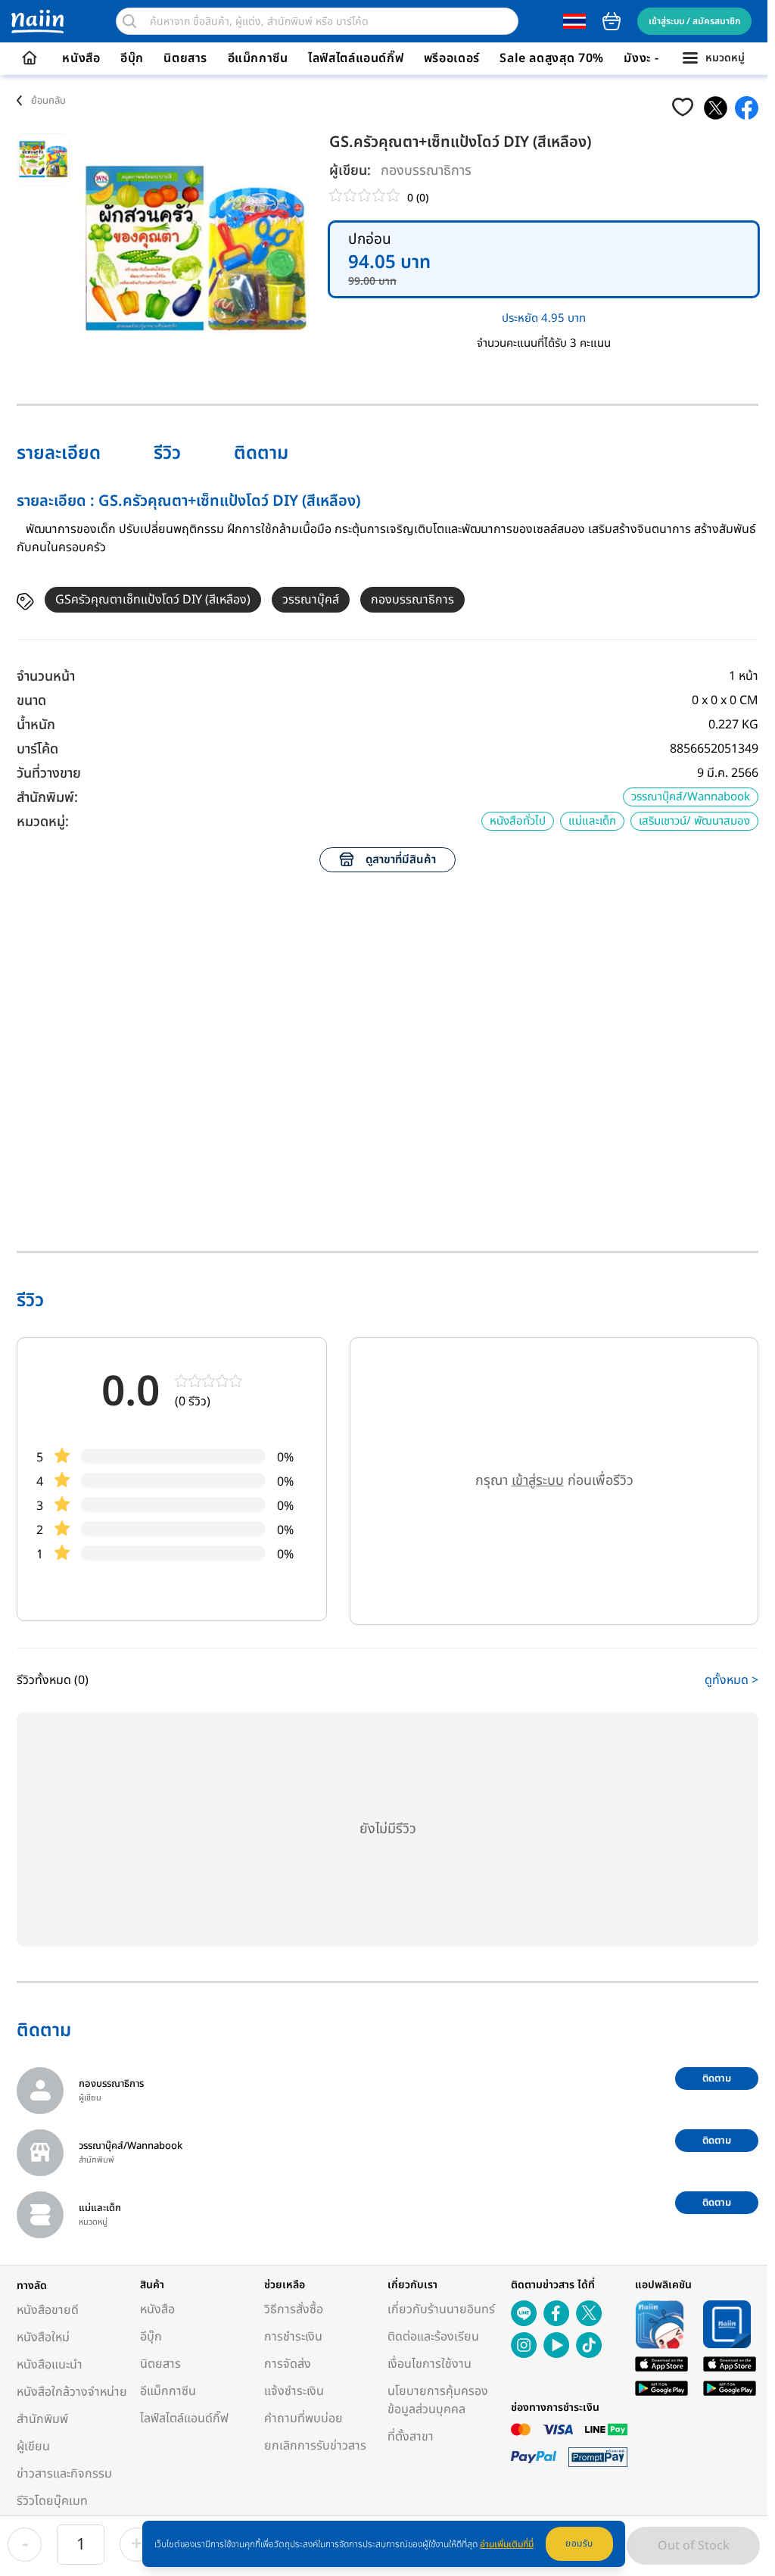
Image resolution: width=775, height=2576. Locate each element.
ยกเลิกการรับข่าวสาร (315, 2446)
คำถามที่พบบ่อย (303, 2419)
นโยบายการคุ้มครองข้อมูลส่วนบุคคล (438, 2400)
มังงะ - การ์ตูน (661, 58)
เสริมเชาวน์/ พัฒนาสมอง (694, 821)
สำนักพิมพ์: (47, 798)
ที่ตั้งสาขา (411, 2437)
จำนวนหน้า (46, 677)
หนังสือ (81, 58)
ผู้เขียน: (350, 171)
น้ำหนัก (36, 725)
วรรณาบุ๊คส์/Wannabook (691, 797)
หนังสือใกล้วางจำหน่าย (72, 2392)
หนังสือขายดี (48, 2310)
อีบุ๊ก (132, 58)
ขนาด (31, 701)
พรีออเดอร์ (452, 58)
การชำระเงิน (293, 2337)
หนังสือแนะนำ (50, 2365)
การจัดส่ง (288, 2364)
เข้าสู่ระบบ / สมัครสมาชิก (694, 21)
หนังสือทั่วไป (518, 821)
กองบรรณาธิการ (426, 171)
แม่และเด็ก (592, 821)
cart (612, 21)
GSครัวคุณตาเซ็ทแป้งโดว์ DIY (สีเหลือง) (153, 600)
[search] (129, 21)
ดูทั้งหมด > (731, 1680)
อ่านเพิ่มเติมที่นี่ (507, 2544)
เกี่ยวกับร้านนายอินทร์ (441, 2309)
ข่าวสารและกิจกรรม (64, 2474)
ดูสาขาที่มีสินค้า (401, 860)
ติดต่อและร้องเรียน (433, 2337)
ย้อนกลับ (48, 101)
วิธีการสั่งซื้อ (294, 2309)
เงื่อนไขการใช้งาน (430, 2364)
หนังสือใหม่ (43, 2337)
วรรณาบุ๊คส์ (311, 600)
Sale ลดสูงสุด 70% (552, 58)
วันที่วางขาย (49, 773)
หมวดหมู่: (43, 822)
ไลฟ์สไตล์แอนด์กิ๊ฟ (356, 58)
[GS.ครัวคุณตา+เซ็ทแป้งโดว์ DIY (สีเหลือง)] (716, 108)
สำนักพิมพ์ (42, 2419)
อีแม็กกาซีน (258, 58)
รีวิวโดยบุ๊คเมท (52, 2501)
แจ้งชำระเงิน (294, 2391)
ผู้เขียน (33, 2447)
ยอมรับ (579, 2543)
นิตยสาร (185, 58)
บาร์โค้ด (37, 749)
